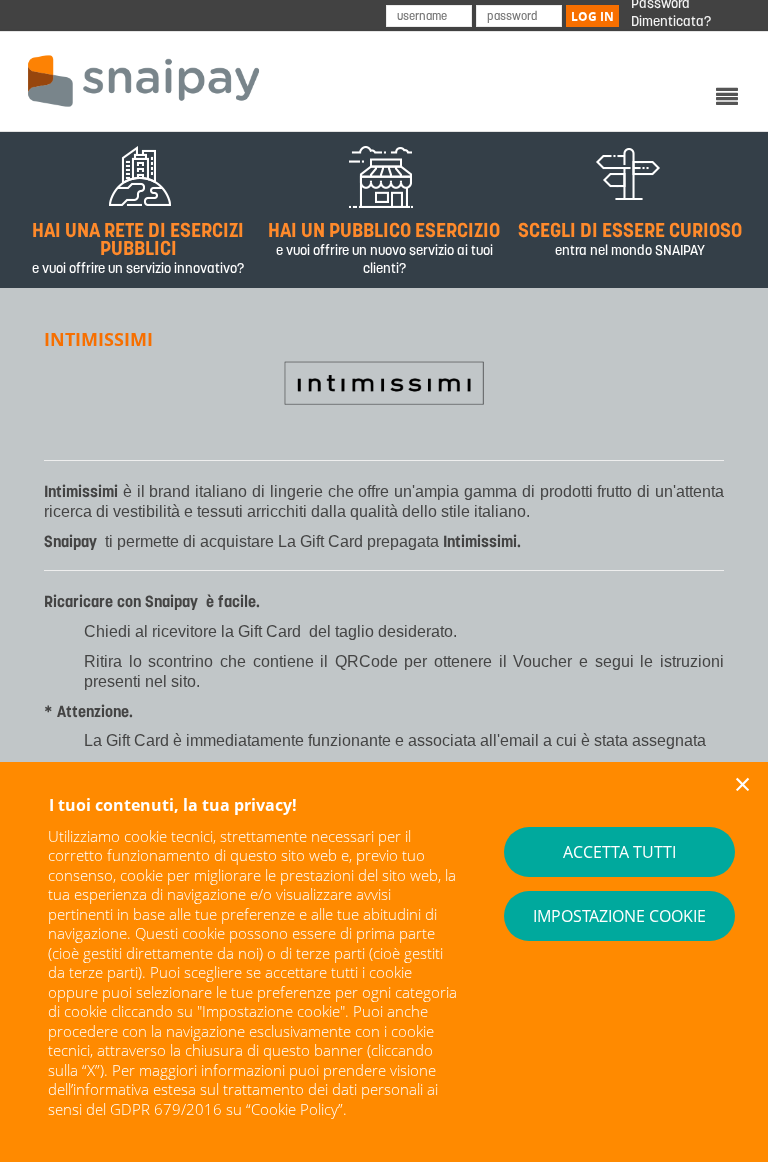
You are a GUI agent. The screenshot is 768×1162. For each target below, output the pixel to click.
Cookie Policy (294, 1109)
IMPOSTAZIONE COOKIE (619, 916)
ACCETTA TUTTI (619, 852)
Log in (592, 16)
